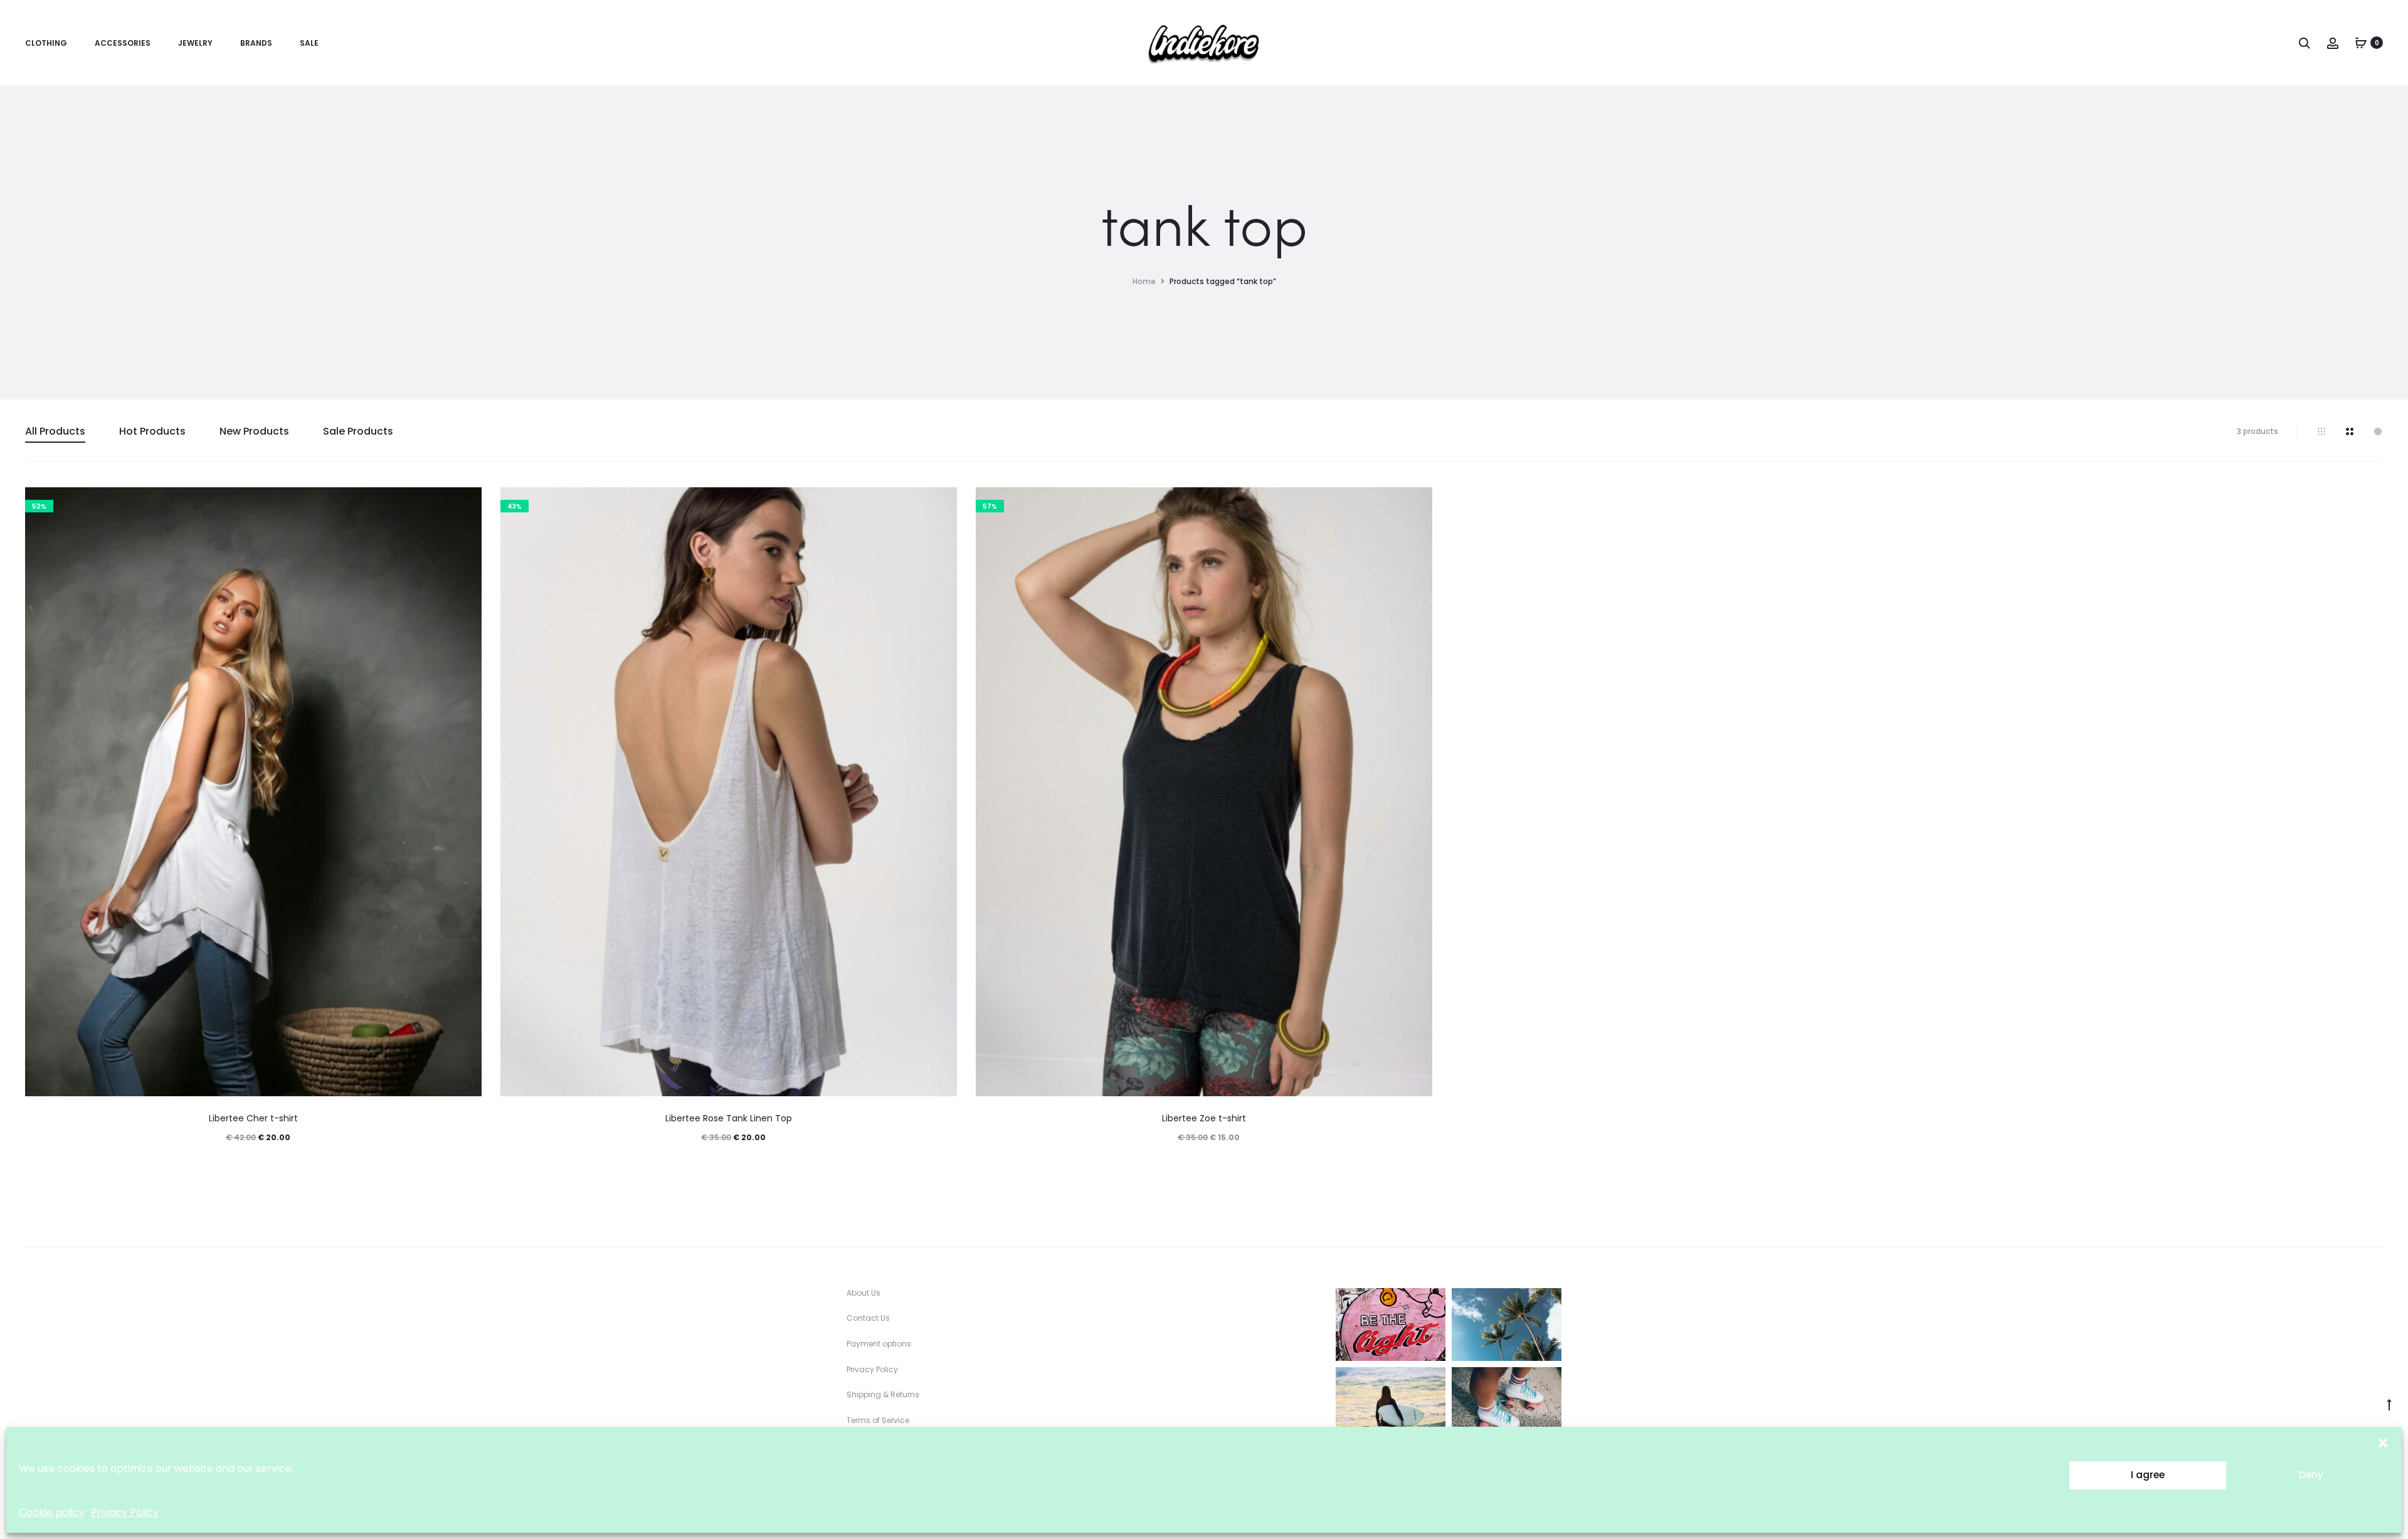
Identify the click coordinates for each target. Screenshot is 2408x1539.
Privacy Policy (125, 1512)
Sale (309, 43)
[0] (2361, 43)
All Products (55, 431)
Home (1144, 281)
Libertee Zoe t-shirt (1204, 1118)
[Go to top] (2389, 1404)
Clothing (46, 43)
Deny (2311, 1475)
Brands (256, 43)
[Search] (2305, 43)
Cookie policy (52, 1512)
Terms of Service (878, 1420)
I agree (2148, 1475)
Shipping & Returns (883, 1394)
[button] (2383, 1442)
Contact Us (868, 1318)
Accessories (123, 43)
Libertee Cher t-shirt (253, 1118)
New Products (254, 431)
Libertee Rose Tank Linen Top (729, 1118)
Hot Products (152, 431)
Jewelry (195, 43)
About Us (863, 1293)
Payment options (879, 1344)
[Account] (2333, 43)
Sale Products (358, 431)
